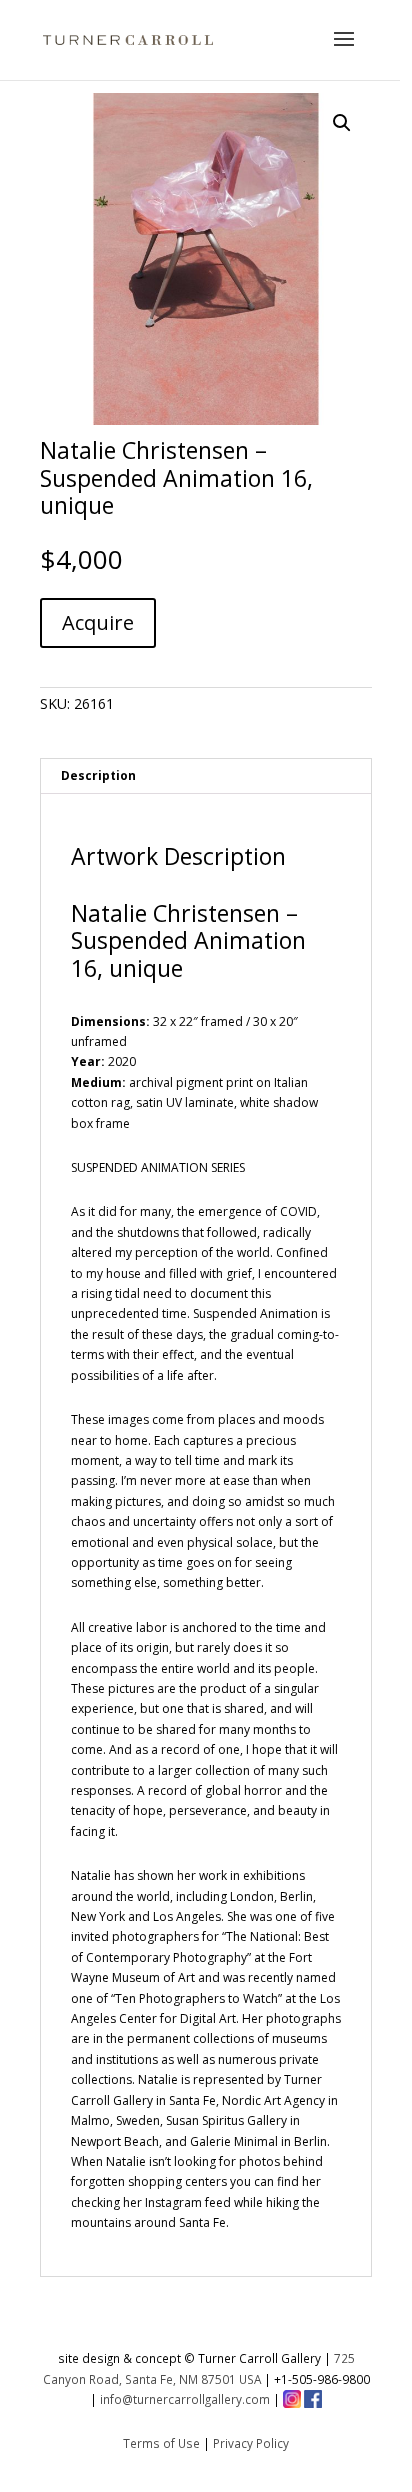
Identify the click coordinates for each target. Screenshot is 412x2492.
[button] (342, 123)
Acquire (98, 622)
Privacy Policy (251, 2443)
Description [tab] (98, 775)
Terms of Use (161, 2443)
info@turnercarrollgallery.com (185, 2399)
